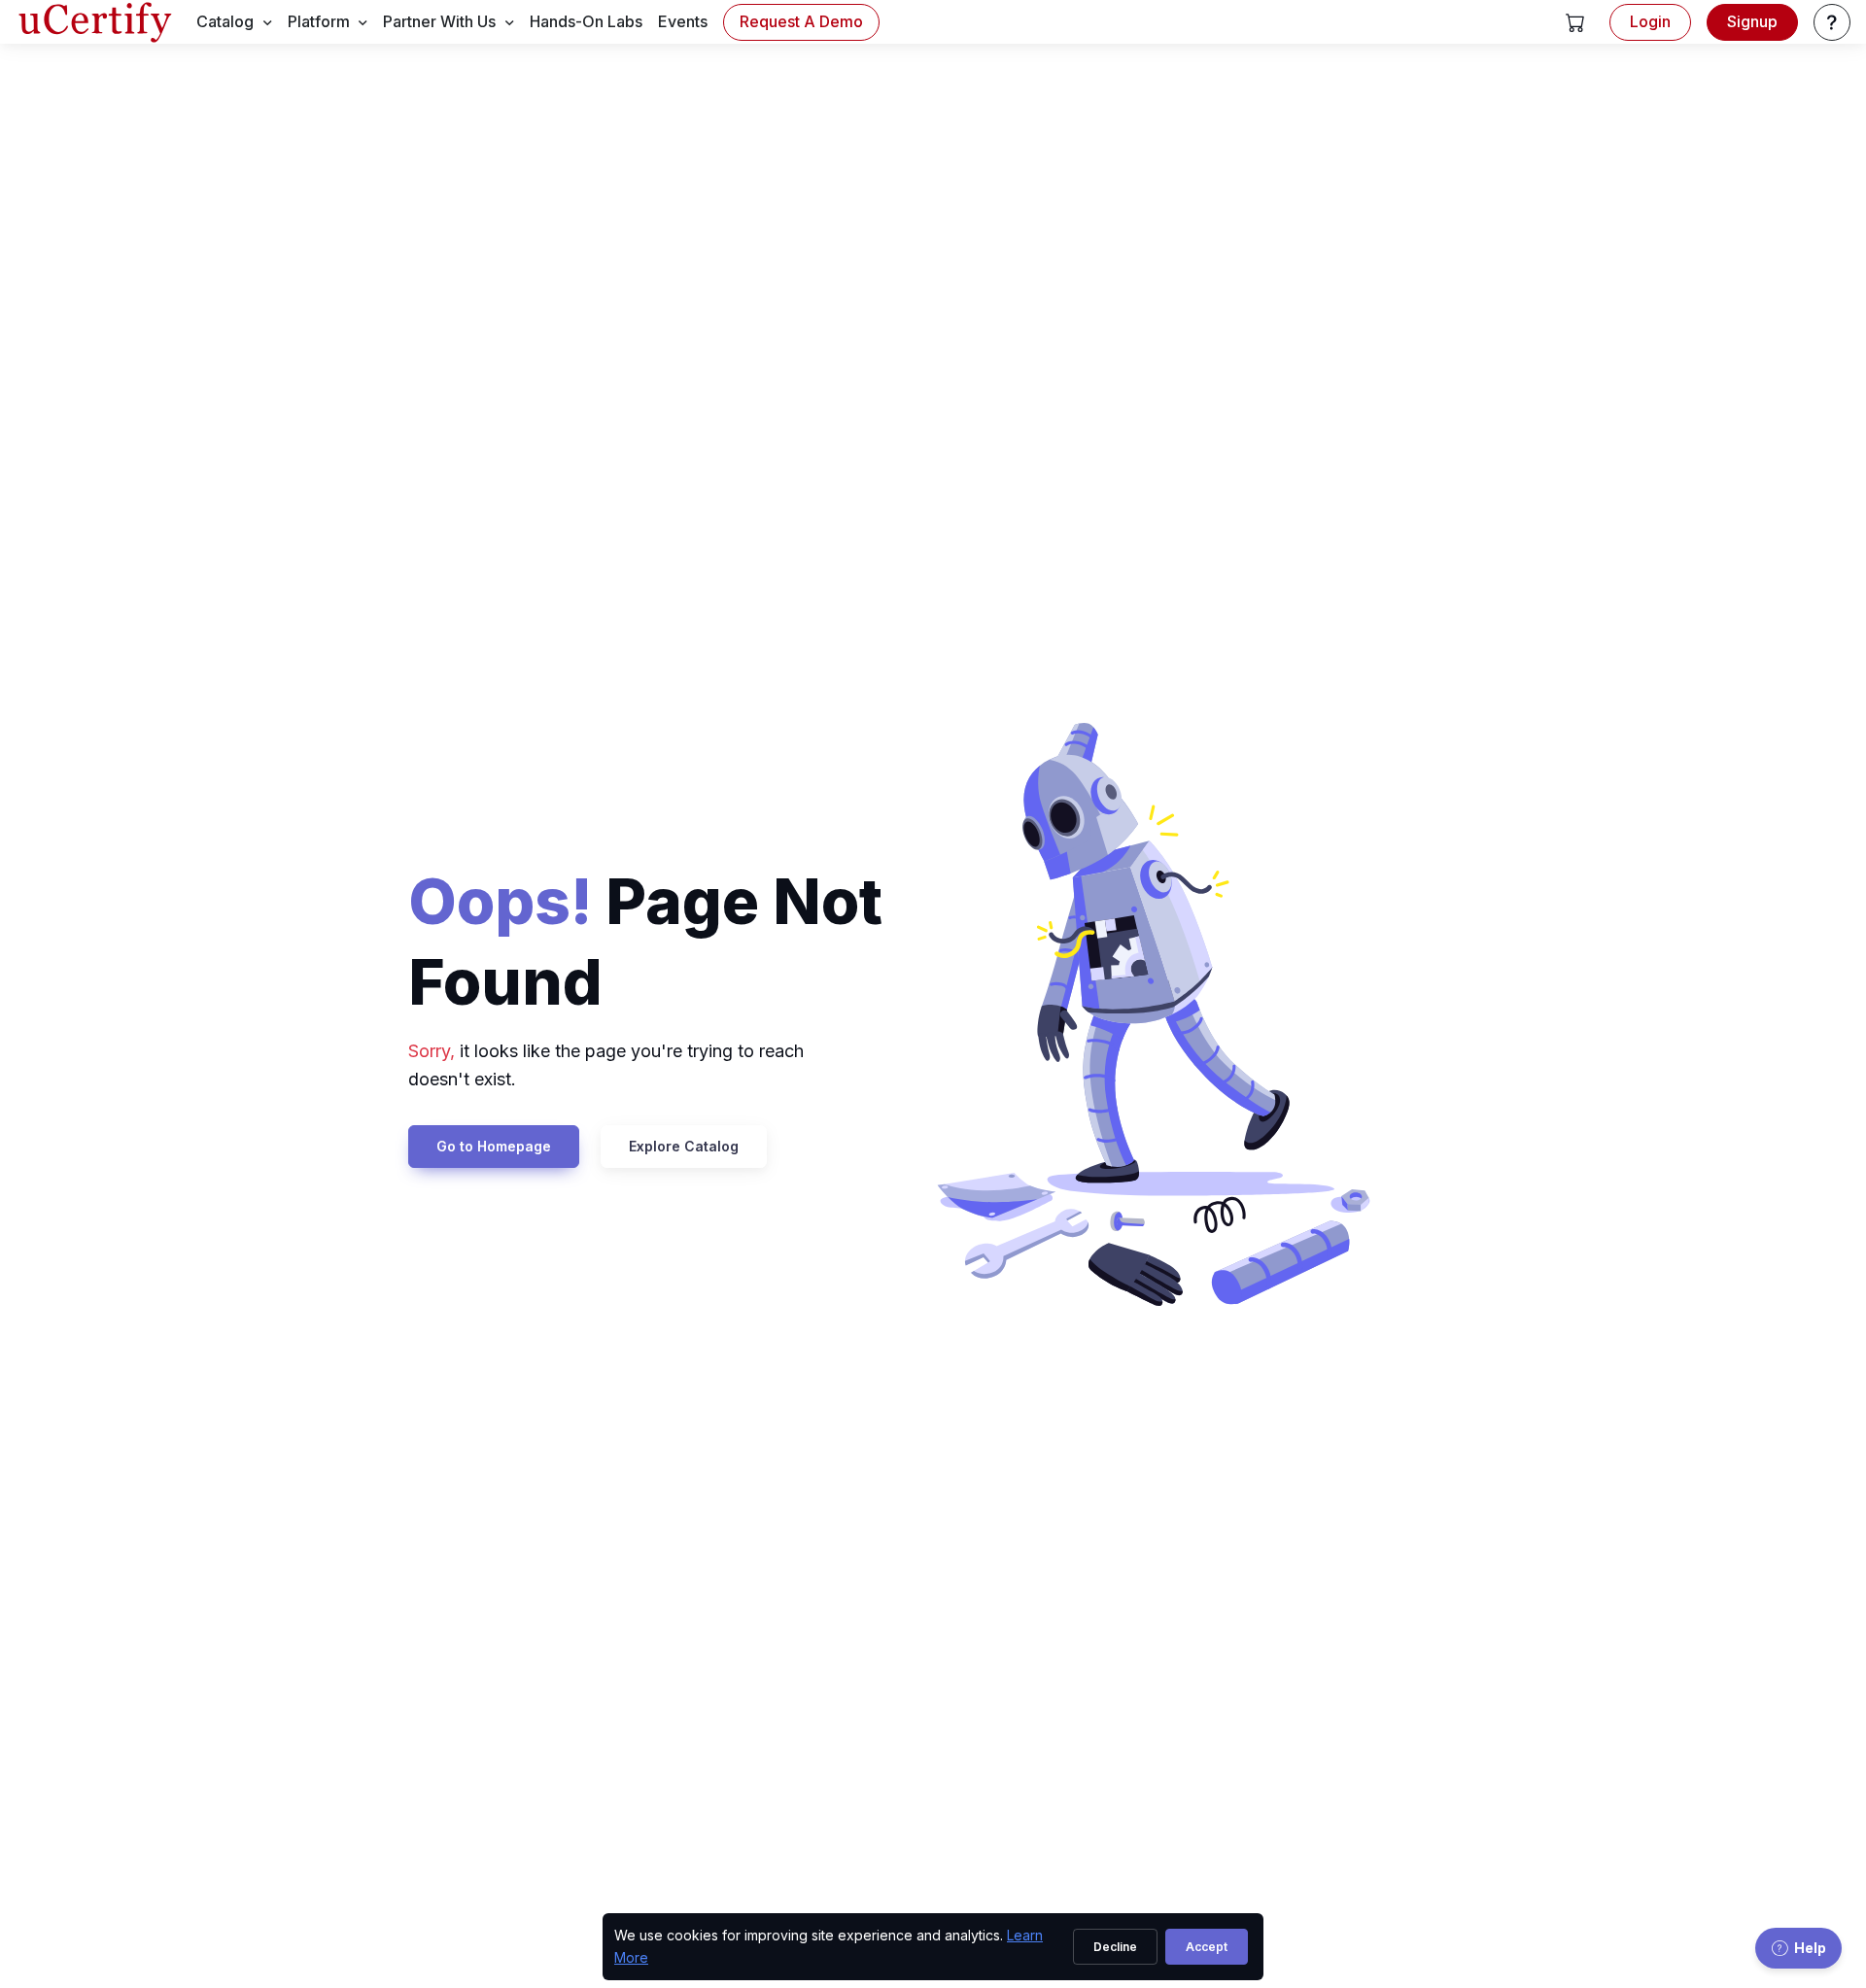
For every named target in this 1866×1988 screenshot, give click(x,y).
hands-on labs (586, 21)
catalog (225, 21)
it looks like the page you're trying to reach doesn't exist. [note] (606, 1065)
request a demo (801, 21)
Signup (1752, 21)
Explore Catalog (684, 1146)
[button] (1575, 22)
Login (1650, 21)
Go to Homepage (494, 1146)
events (683, 21)
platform (319, 21)
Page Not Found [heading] (645, 942)
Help (1810, 1948)
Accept (1207, 1947)
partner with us (439, 21)
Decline (1115, 1947)
